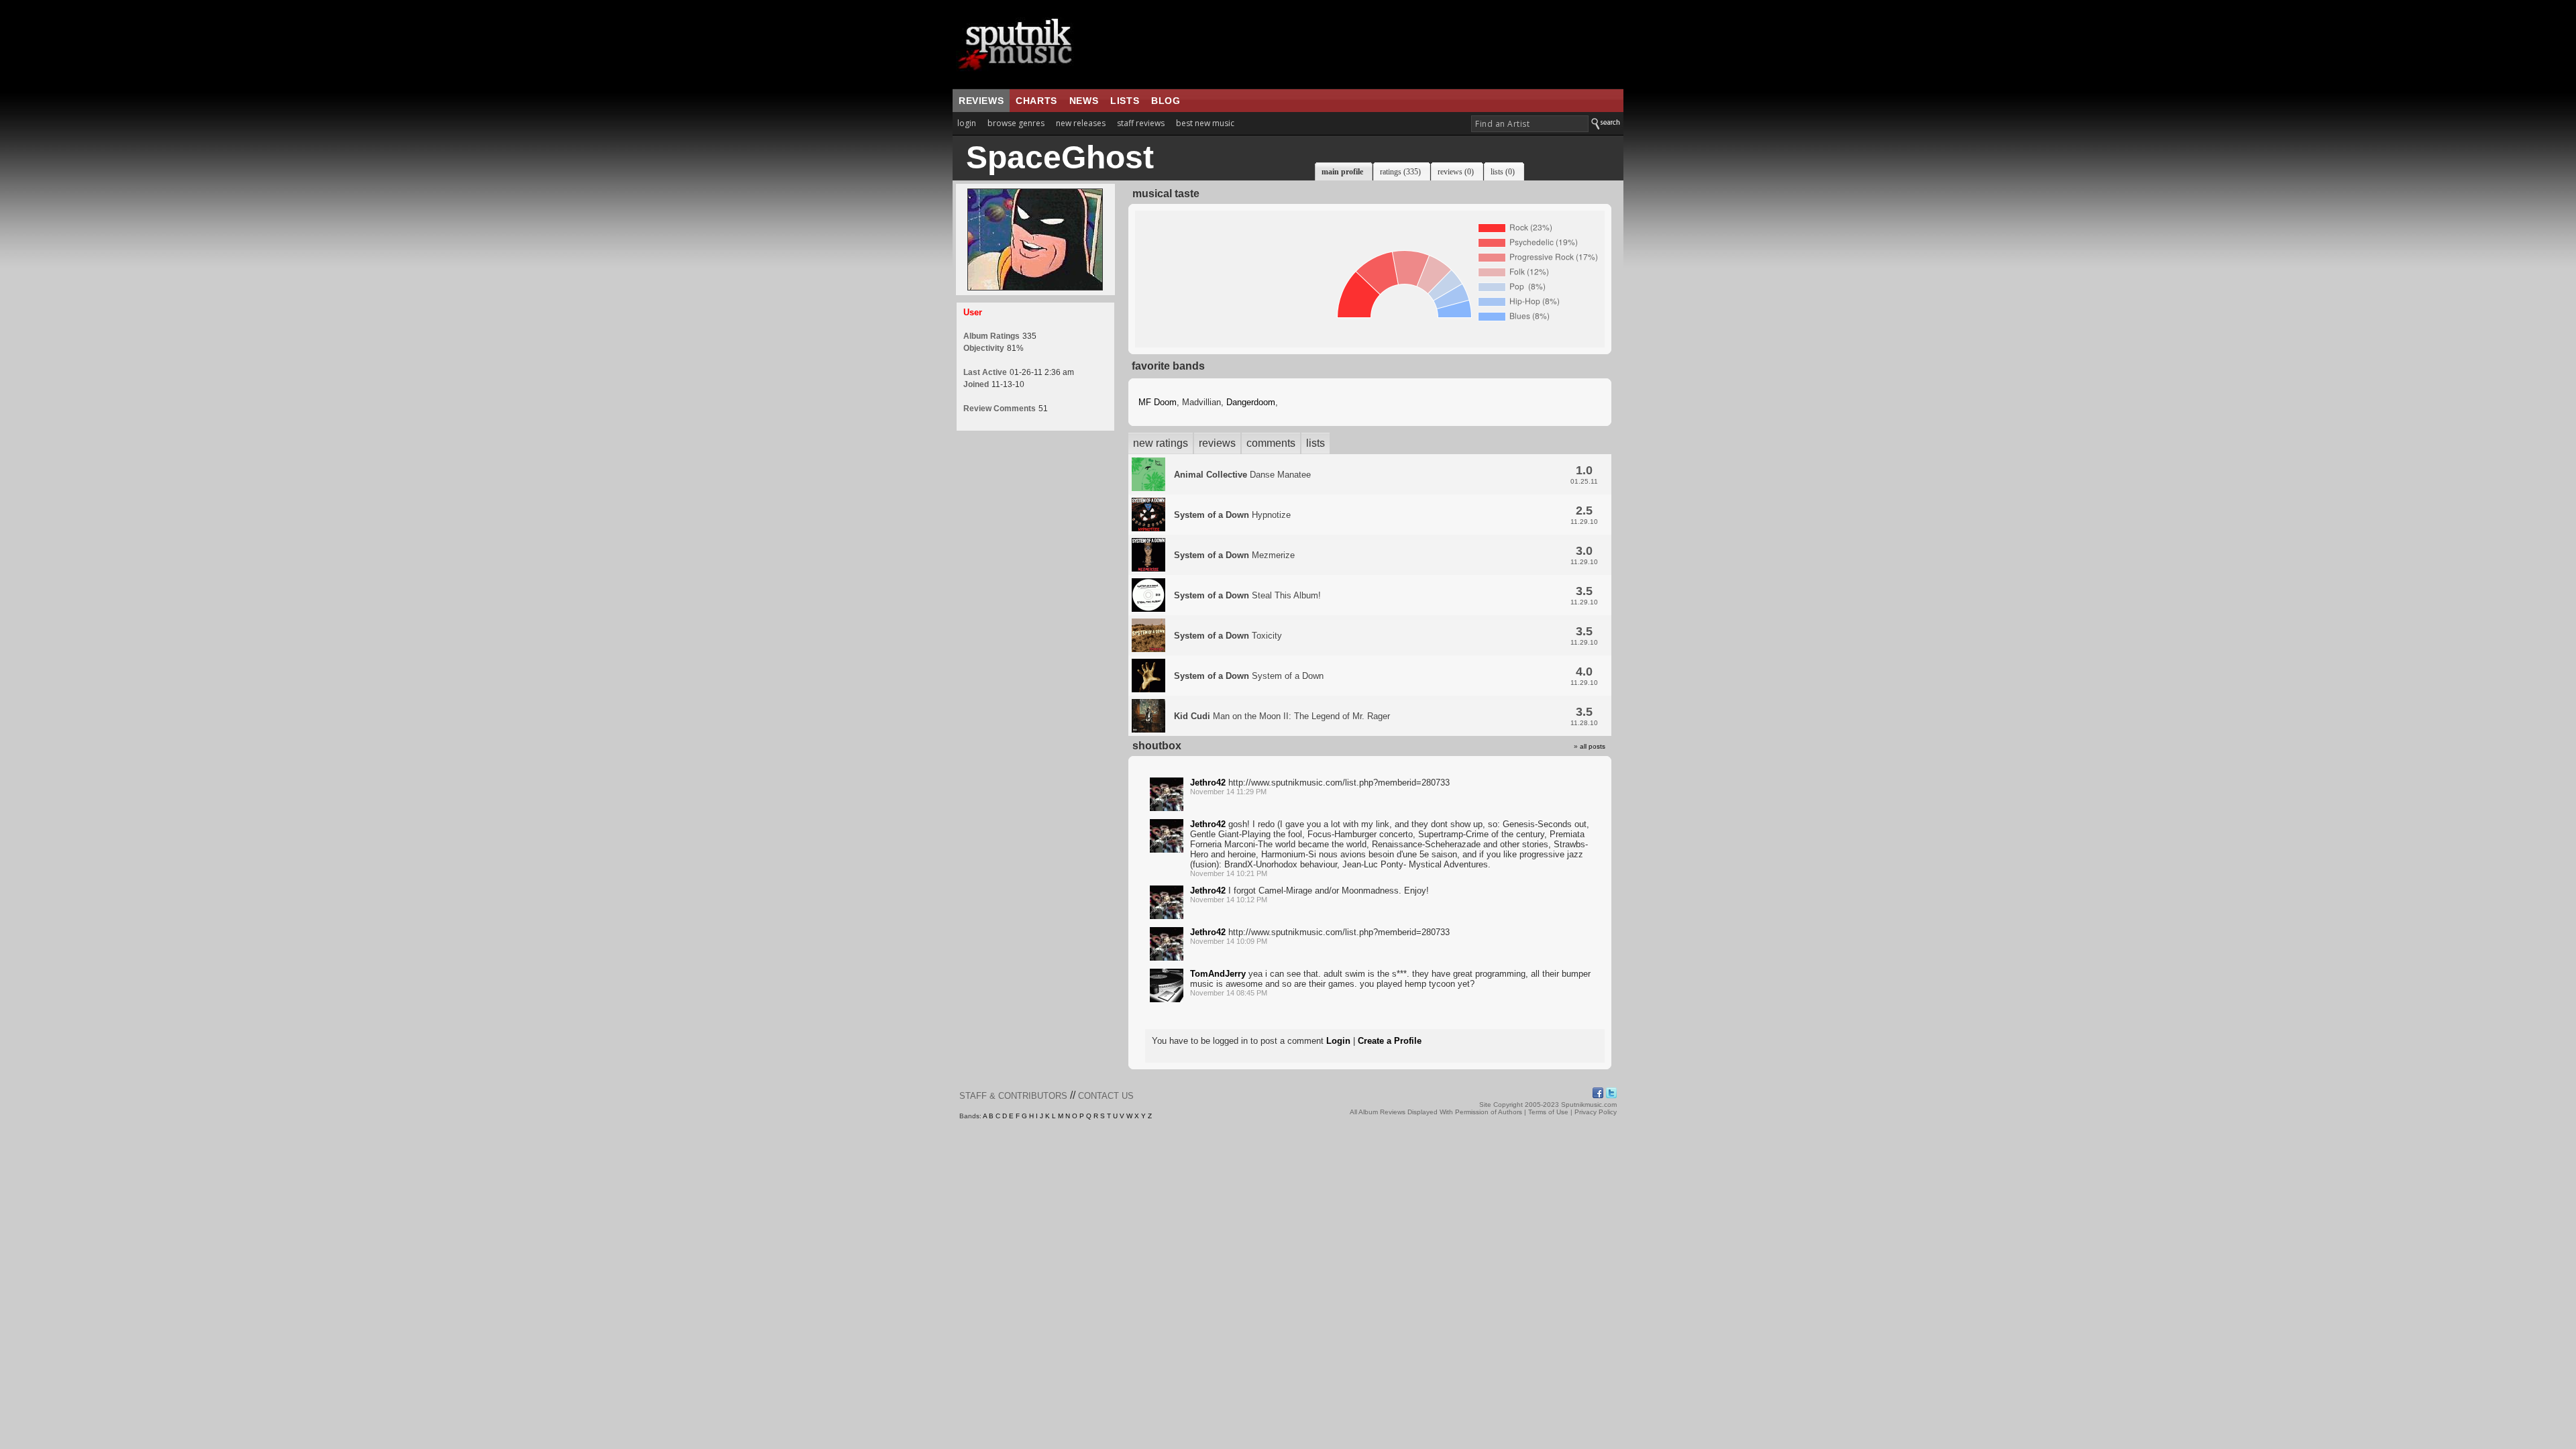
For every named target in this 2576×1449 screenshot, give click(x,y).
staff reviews (1141, 123)
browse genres (1016, 123)
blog (1166, 101)
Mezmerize (1234, 555)
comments (1271, 443)
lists (1125, 101)
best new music (1205, 123)
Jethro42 (1208, 783)
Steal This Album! (1247, 595)
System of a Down (1249, 676)
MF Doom (1158, 402)
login (967, 123)
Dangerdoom (1251, 402)
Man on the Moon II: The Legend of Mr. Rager (1282, 716)
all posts (1593, 746)
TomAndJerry (1218, 974)
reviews (981, 101)
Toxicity (1228, 636)
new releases (1081, 123)
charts (1036, 101)
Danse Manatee (1242, 475)
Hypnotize (1232, 515)
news (1084, 101)
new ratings (1161, 443)
